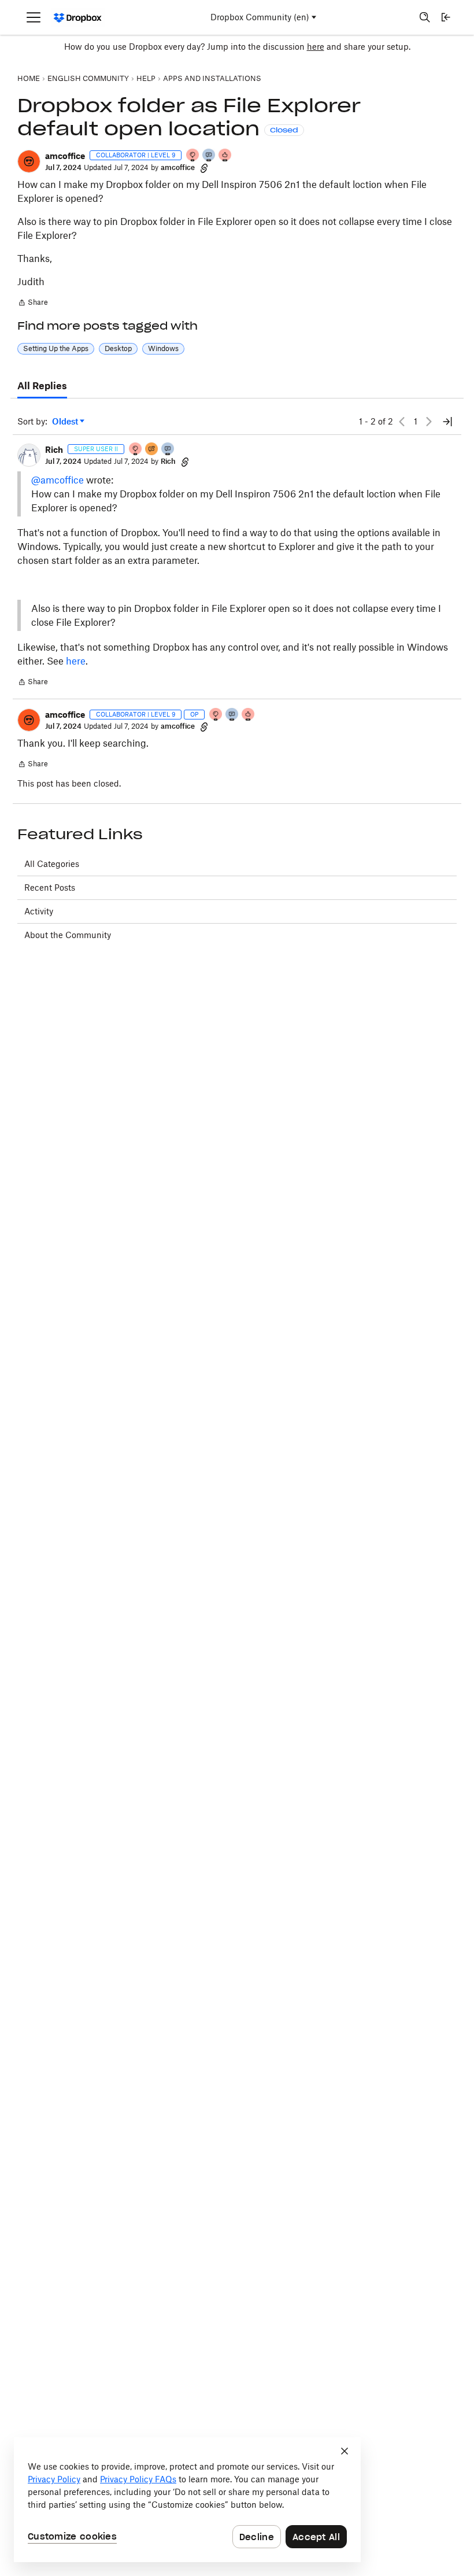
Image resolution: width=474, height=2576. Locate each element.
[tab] (42, 386)
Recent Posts (50, 887)
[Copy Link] (204, 168)
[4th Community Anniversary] (193, 156)
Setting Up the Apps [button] (56, 348)
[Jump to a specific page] (447, 422)
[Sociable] (209, 156)
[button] (29, 161)
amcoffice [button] (65, 156)
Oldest (66, 422)
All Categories (52, 864)
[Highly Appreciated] (225, 156)
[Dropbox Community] (78, 18)
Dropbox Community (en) (260, 17)
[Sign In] (446, 17)
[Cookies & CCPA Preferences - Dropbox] (187, 2500)
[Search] (425, 17)
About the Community (68, 935)
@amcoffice (58, 480)
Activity (39, 911)
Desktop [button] (118, 348)
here (316, 47)
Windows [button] (163, 348)
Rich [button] (54, 450)
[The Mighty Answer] (152, 450)
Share (33, 304)
